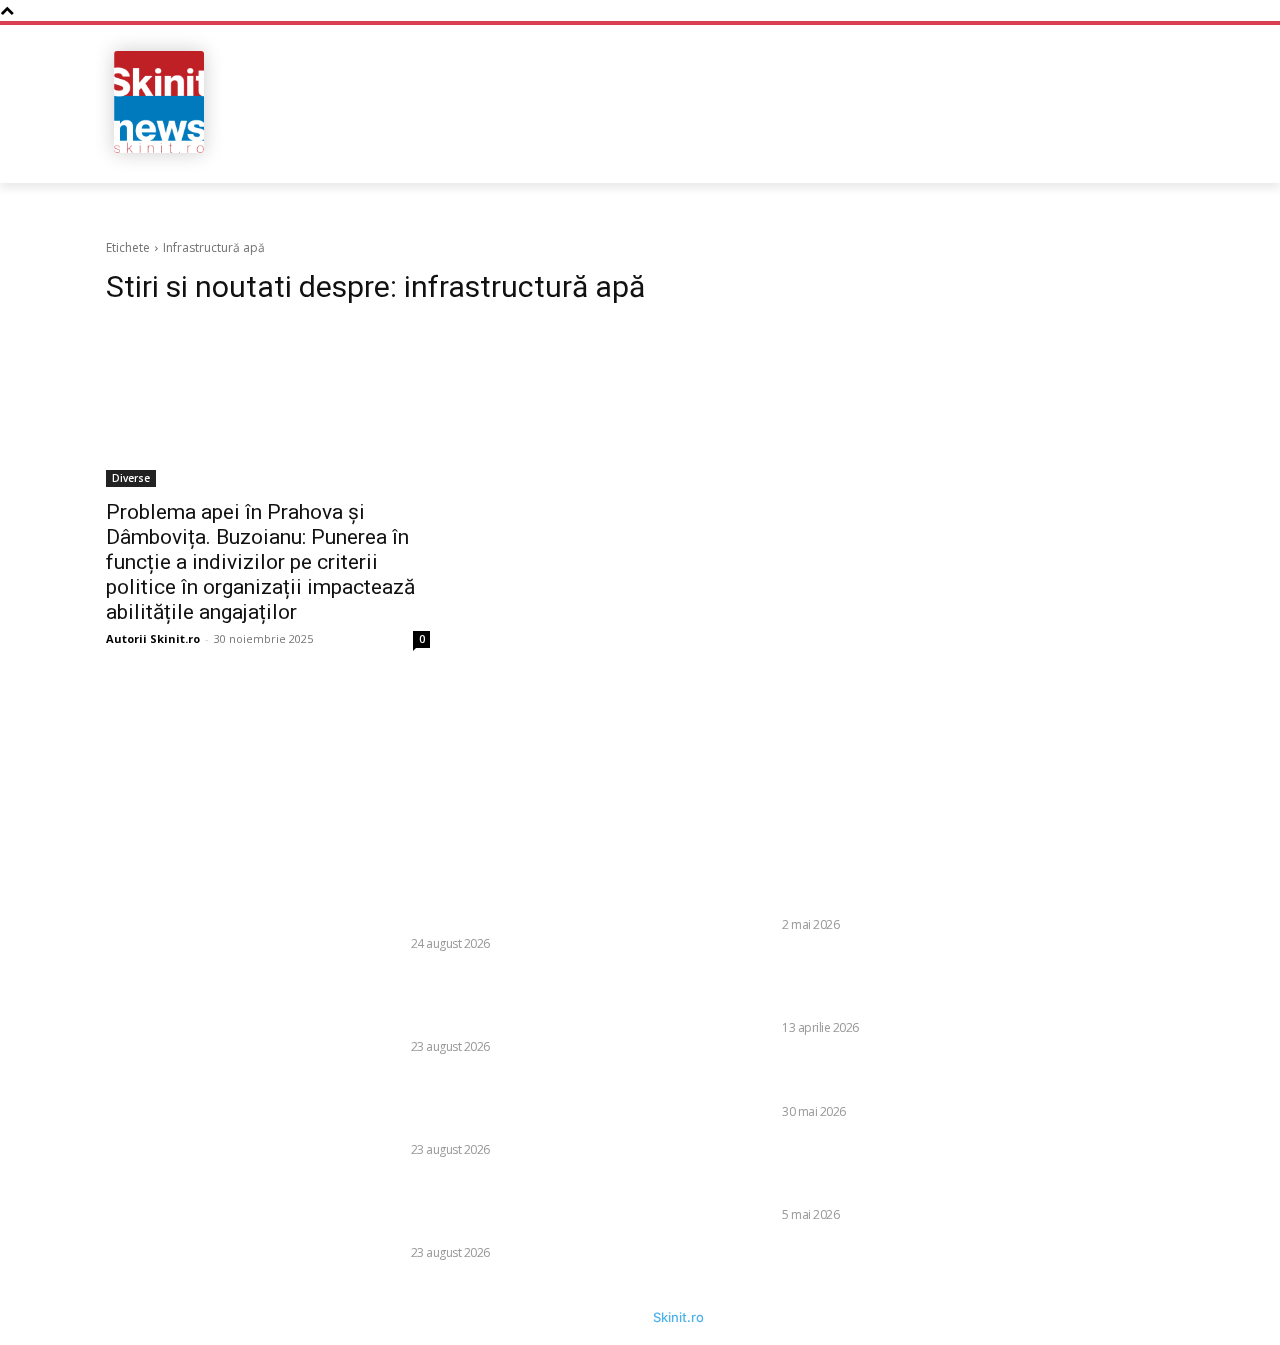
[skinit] (159, 102)
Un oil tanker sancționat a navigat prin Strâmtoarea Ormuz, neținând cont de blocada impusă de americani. (888, 982)
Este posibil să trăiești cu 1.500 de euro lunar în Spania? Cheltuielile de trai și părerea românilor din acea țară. (517, 1104)
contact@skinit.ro (69, 1010)
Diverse (131, 478)
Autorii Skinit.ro (153, 638)
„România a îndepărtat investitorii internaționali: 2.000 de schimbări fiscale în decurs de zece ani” (507, 898)
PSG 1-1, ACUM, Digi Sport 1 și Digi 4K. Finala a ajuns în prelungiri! (889, 1076)
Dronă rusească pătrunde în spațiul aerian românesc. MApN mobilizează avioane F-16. (884, 889)
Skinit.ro (678, 1317)
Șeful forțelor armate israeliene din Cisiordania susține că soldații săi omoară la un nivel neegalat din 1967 (885, 1168)
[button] (1043, 150)
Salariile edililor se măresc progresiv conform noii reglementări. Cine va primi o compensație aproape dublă (520, 1207)
